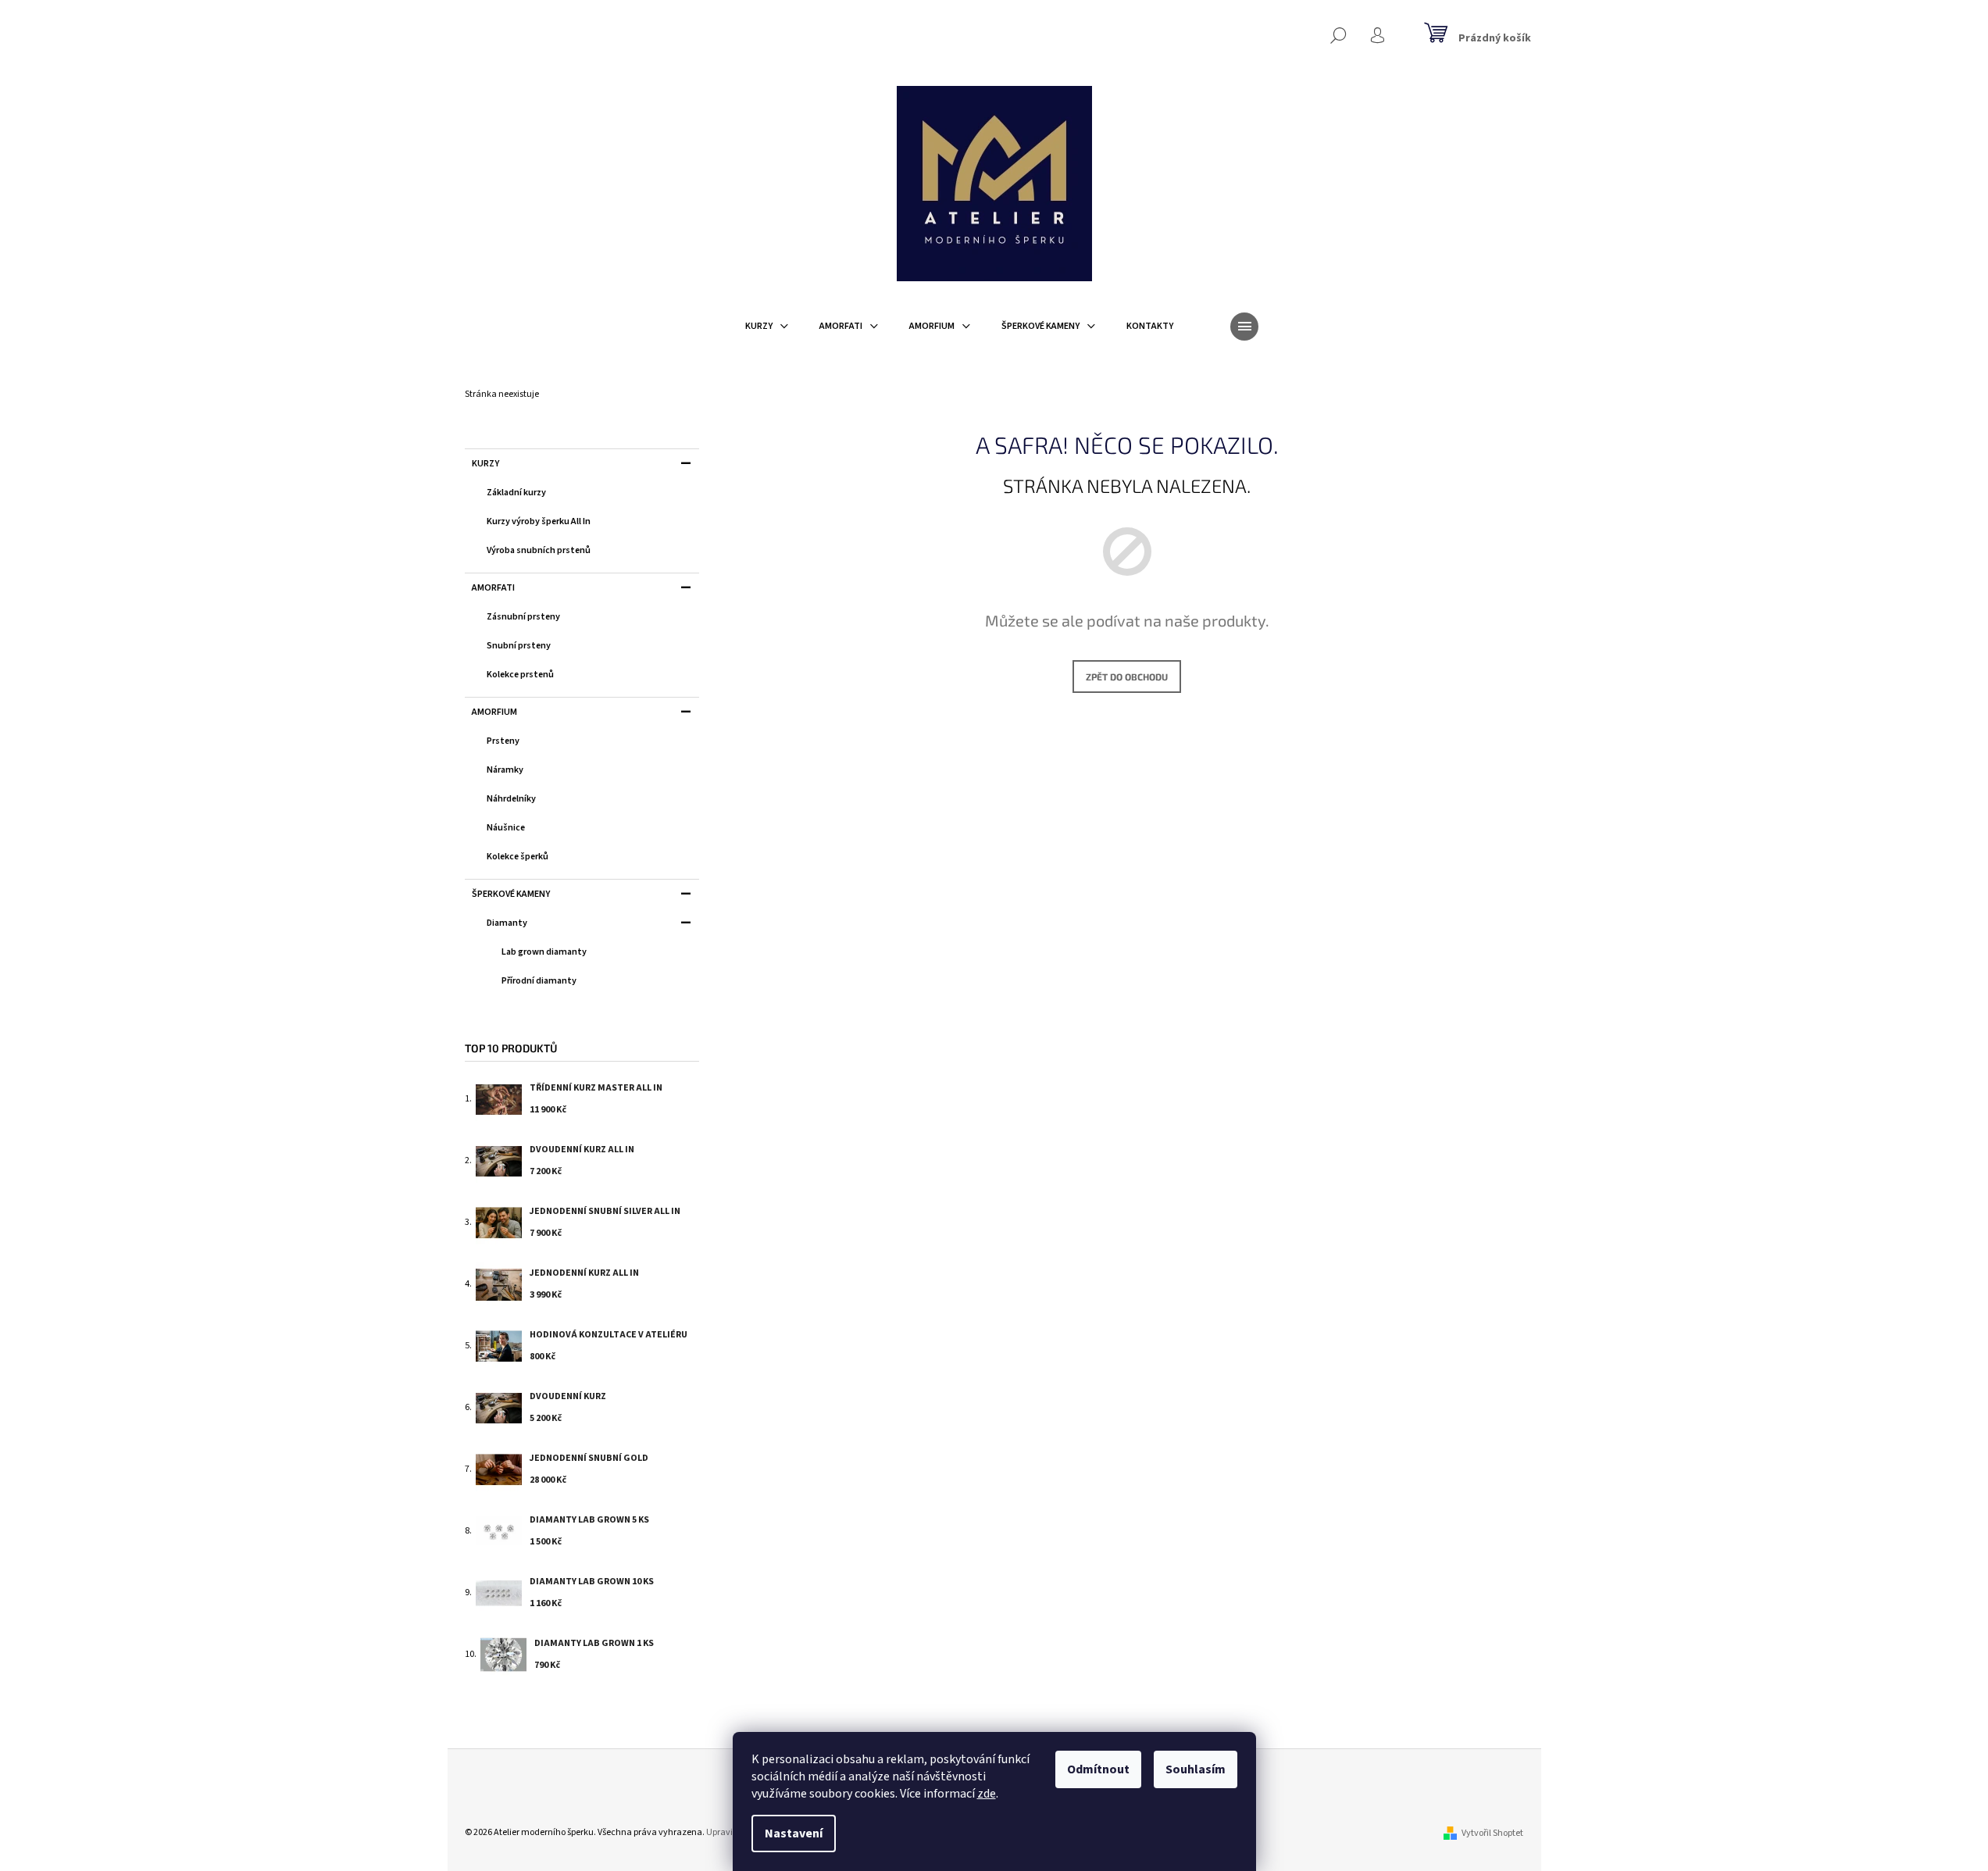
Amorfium (494, 712)
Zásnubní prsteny (523, 617)
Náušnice (506, 828)
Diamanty (507, 923)
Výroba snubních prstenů (539, 550)
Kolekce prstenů (520, 675)
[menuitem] (767, 327)
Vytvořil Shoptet (1492, 1833)
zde (987, 1794)
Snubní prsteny (519, 646)
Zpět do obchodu (1127, 677)
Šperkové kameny (511, 894)
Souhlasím (1196, 1769)
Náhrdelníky (511, 799)
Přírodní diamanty (539, 981)
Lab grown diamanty (544, 952)
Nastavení (794, 1834)
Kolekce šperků (518, 857)
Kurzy (485, 464)
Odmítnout (1098, 1769)
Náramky (505, 770)
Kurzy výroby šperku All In (539, 521)
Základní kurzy (516, 493)
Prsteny (503, 741)
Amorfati (493, 588)
